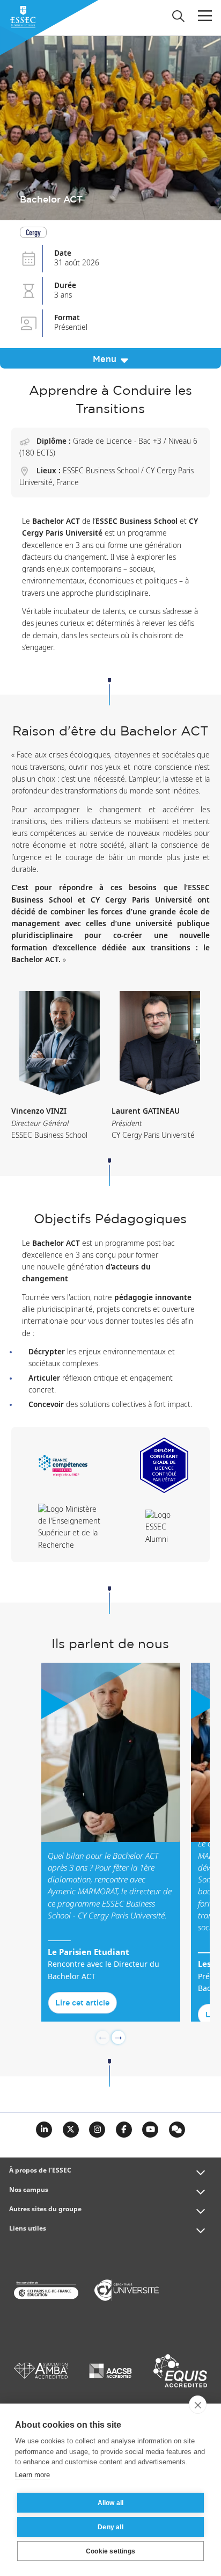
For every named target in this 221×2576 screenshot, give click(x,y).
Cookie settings (110, 2551)
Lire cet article (82, 2003)
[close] (198, 2405)
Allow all (111, 2503)
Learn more (32, 2475)
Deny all (110, 2527)
